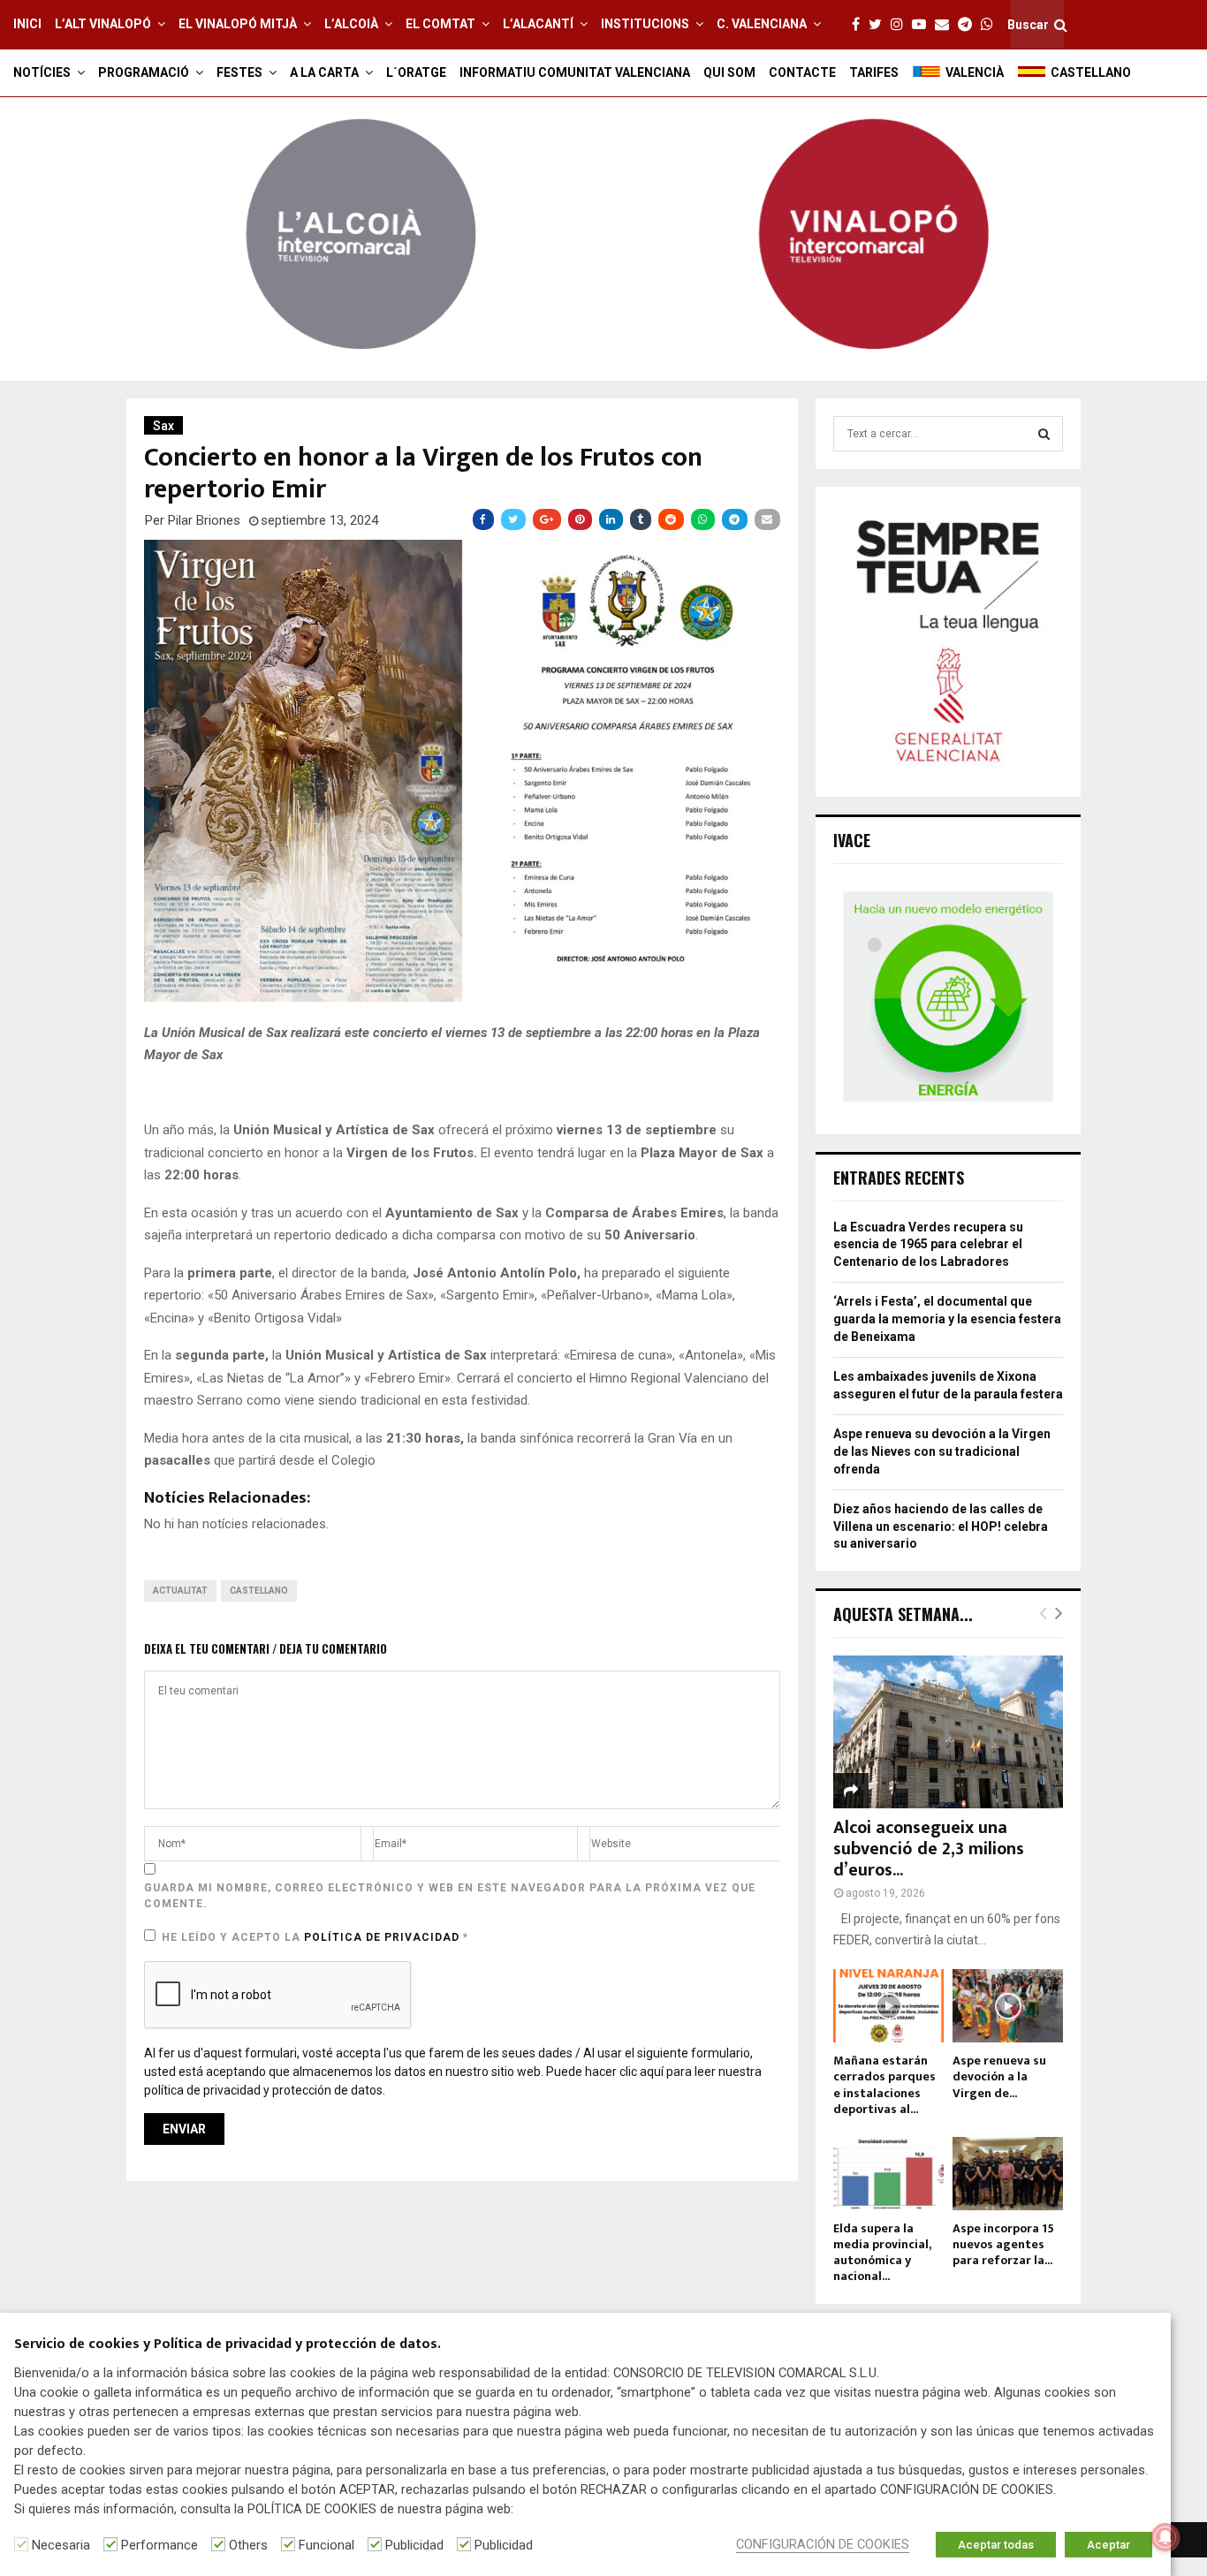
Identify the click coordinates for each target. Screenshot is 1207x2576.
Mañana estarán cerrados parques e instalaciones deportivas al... (884, 2084)
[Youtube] (923, 25)
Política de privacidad (383, 1937)
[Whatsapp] (991, 25)
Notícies (42, 72)
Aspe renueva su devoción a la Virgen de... (999, 2076)
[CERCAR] (1044, 434)
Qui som (729, 72)
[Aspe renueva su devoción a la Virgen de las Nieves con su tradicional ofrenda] (1008, 2006)
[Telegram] (969, 25)
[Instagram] (901, 25)
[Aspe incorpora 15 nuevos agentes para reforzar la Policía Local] (1008, 2174)
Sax (163, 426)
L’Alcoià (351, 24)
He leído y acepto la (315, 1937)
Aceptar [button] (1108, 2545)
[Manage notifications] (1165, 2537)
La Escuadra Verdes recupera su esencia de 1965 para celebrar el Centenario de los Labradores (928, 1244)
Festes (239, 72)
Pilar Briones (204, 520)
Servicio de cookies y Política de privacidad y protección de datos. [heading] (228, 2345)
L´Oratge (416, 72)
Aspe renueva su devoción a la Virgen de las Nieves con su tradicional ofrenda (942, 1451)
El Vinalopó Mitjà (238, 24)
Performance (159, 2545)
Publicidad (414, 2545)
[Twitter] (880, 25)
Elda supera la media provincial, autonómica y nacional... (882, 2252)
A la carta (324, 72)
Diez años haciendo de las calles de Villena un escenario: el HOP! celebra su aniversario (941, 1526)
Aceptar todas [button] (996, 2545)
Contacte (802, 72)
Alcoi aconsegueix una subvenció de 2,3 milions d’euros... (929, 1849)
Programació (144, 72)
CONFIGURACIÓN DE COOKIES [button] (823, 2544)
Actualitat (180, 1591)
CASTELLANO (1091, 72)
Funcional (326, 2545)
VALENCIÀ (975, 72)
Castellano (259, 1591)
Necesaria (61, 2545)
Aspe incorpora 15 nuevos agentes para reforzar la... (1003, 2244)
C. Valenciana (762, 24)
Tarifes (874, 72)
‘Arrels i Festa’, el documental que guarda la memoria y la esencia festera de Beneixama (947, 1318)
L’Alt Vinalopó (103, 24)
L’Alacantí (538, 24)
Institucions (645, 24)
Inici (27, 24)
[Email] (946, 25)
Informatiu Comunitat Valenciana (575, 72)
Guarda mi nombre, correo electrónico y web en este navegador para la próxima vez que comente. (450, 1896)
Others (248, 2545)
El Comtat (440, 24)
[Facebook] (860, 25)
